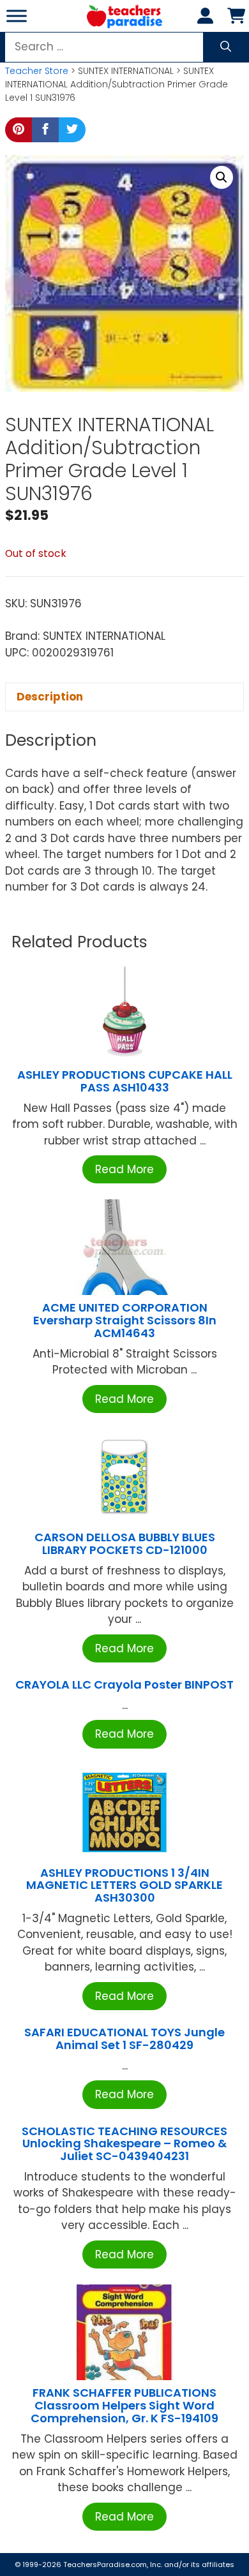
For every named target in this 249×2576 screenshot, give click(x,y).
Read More (124, 1169)
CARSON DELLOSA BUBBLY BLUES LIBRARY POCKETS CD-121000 (125, 1543)
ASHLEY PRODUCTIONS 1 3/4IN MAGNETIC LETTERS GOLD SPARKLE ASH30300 (124, 1885)
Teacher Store (37, 71)
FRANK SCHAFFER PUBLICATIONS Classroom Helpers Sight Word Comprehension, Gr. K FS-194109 (124, 2405)
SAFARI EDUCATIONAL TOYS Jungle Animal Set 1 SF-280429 (124, 2039)
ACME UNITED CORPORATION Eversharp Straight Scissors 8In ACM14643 (125, 1320)
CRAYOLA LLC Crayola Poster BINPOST (124, 1684)
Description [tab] (50, 697)
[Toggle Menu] (17, 16)
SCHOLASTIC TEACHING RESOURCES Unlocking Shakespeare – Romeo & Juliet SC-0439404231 (124, 2144)
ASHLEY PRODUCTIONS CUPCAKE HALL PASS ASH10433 (125, 1081)
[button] (222, 177)
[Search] (226, 47)
